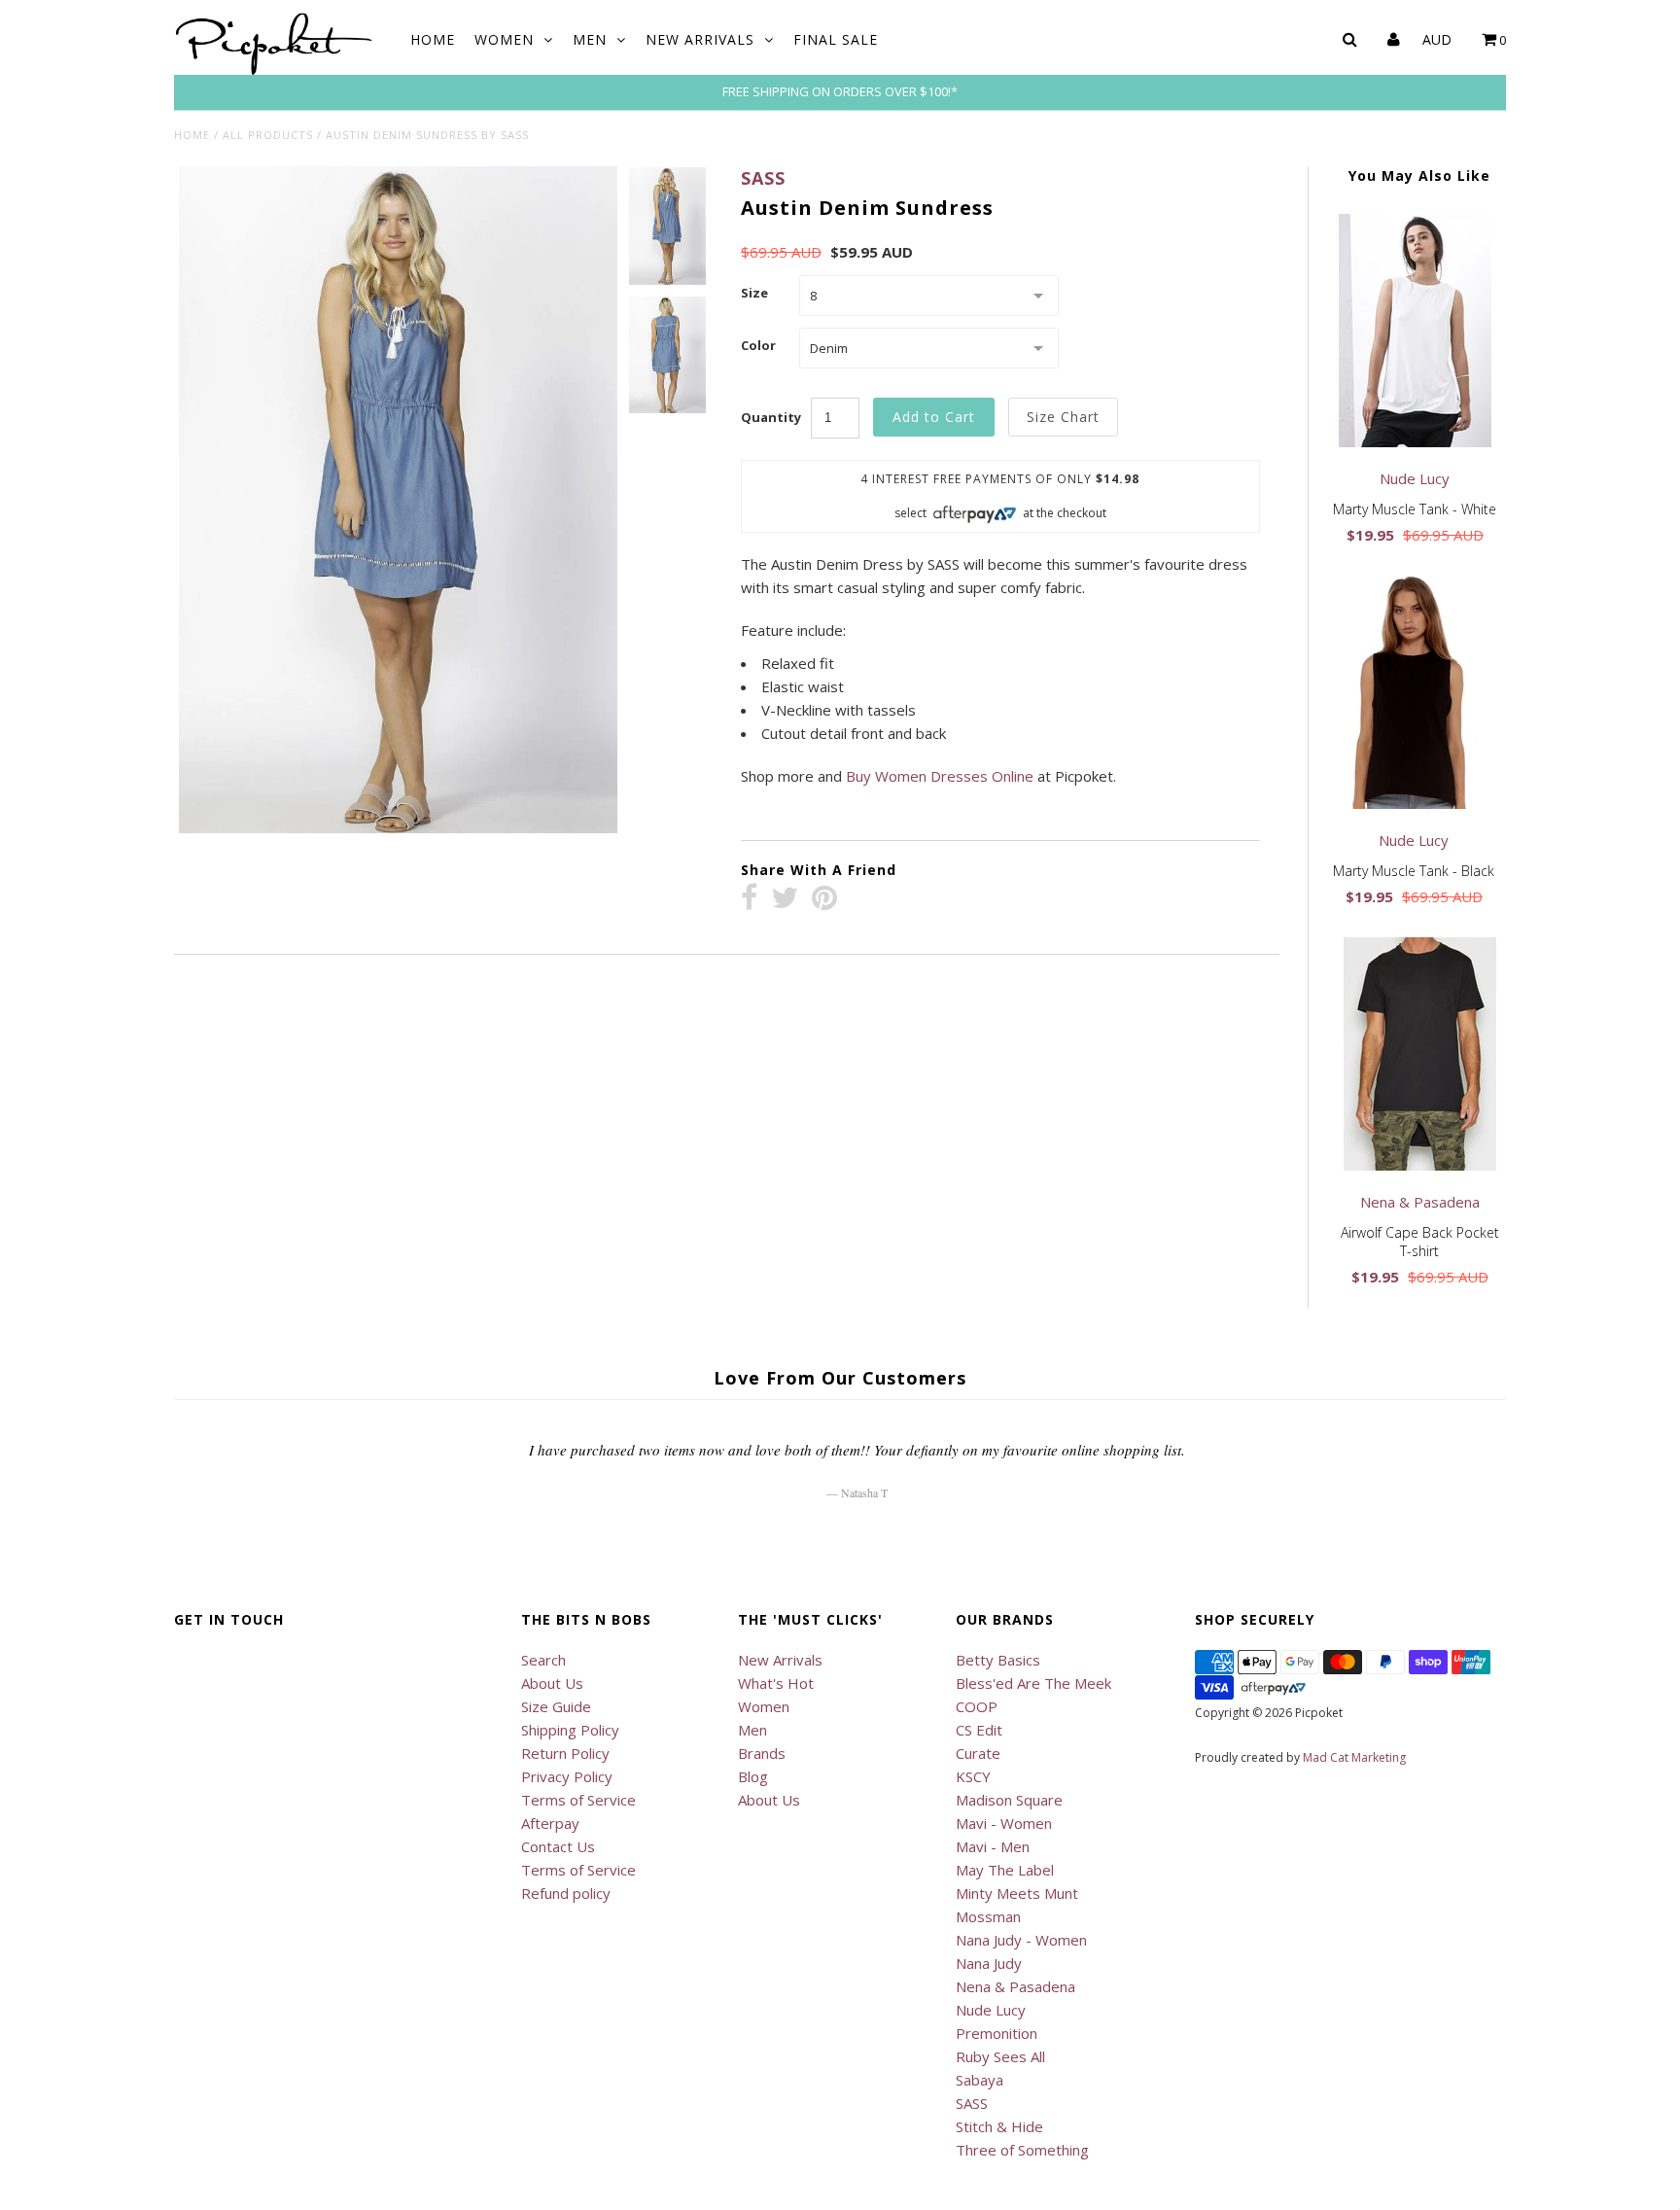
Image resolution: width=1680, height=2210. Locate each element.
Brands (762, 1753)
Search (543, 1660)
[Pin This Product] (824, 899)
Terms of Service (578, 1800)
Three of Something (1022, 2150)
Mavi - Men (993, 1846)
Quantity (771, 417)
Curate (978, 1753)
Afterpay (550, 1823)
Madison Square (1009, 1800)
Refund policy (566, 1893)
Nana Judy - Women (1021, 1940)
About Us (552, 1683)
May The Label (1005, 1870)
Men (590, 39)
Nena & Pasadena (1015, 1986)
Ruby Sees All (1000, 2056)
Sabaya (980, 2080)
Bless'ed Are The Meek (1033, 1683)
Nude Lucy (991, 2010)
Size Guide (556, 1706)
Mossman (988, 1916)
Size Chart (1063, 417)
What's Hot (776, 1683)
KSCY (973, 1776)
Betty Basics (998, 1660)
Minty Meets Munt (1017, 1893)
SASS (763, 178)
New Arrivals (700, 39)
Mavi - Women (1004, 1823)
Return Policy (565, 1753)
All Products (268, 135)
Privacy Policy (567, 1776)
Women (504, 39)
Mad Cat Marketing (1354, 1757)
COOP (977, 1706)
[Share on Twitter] (785, 899)
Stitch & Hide (999, 2126)
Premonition (997, 2033)
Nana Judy (989, 1963)
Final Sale (836, 39)
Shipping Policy (570, 1730)
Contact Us (558, 1846)
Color (758, 345)
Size (754, 293)
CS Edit (979, 1730)
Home (433, 39)
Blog (753, 1776)
